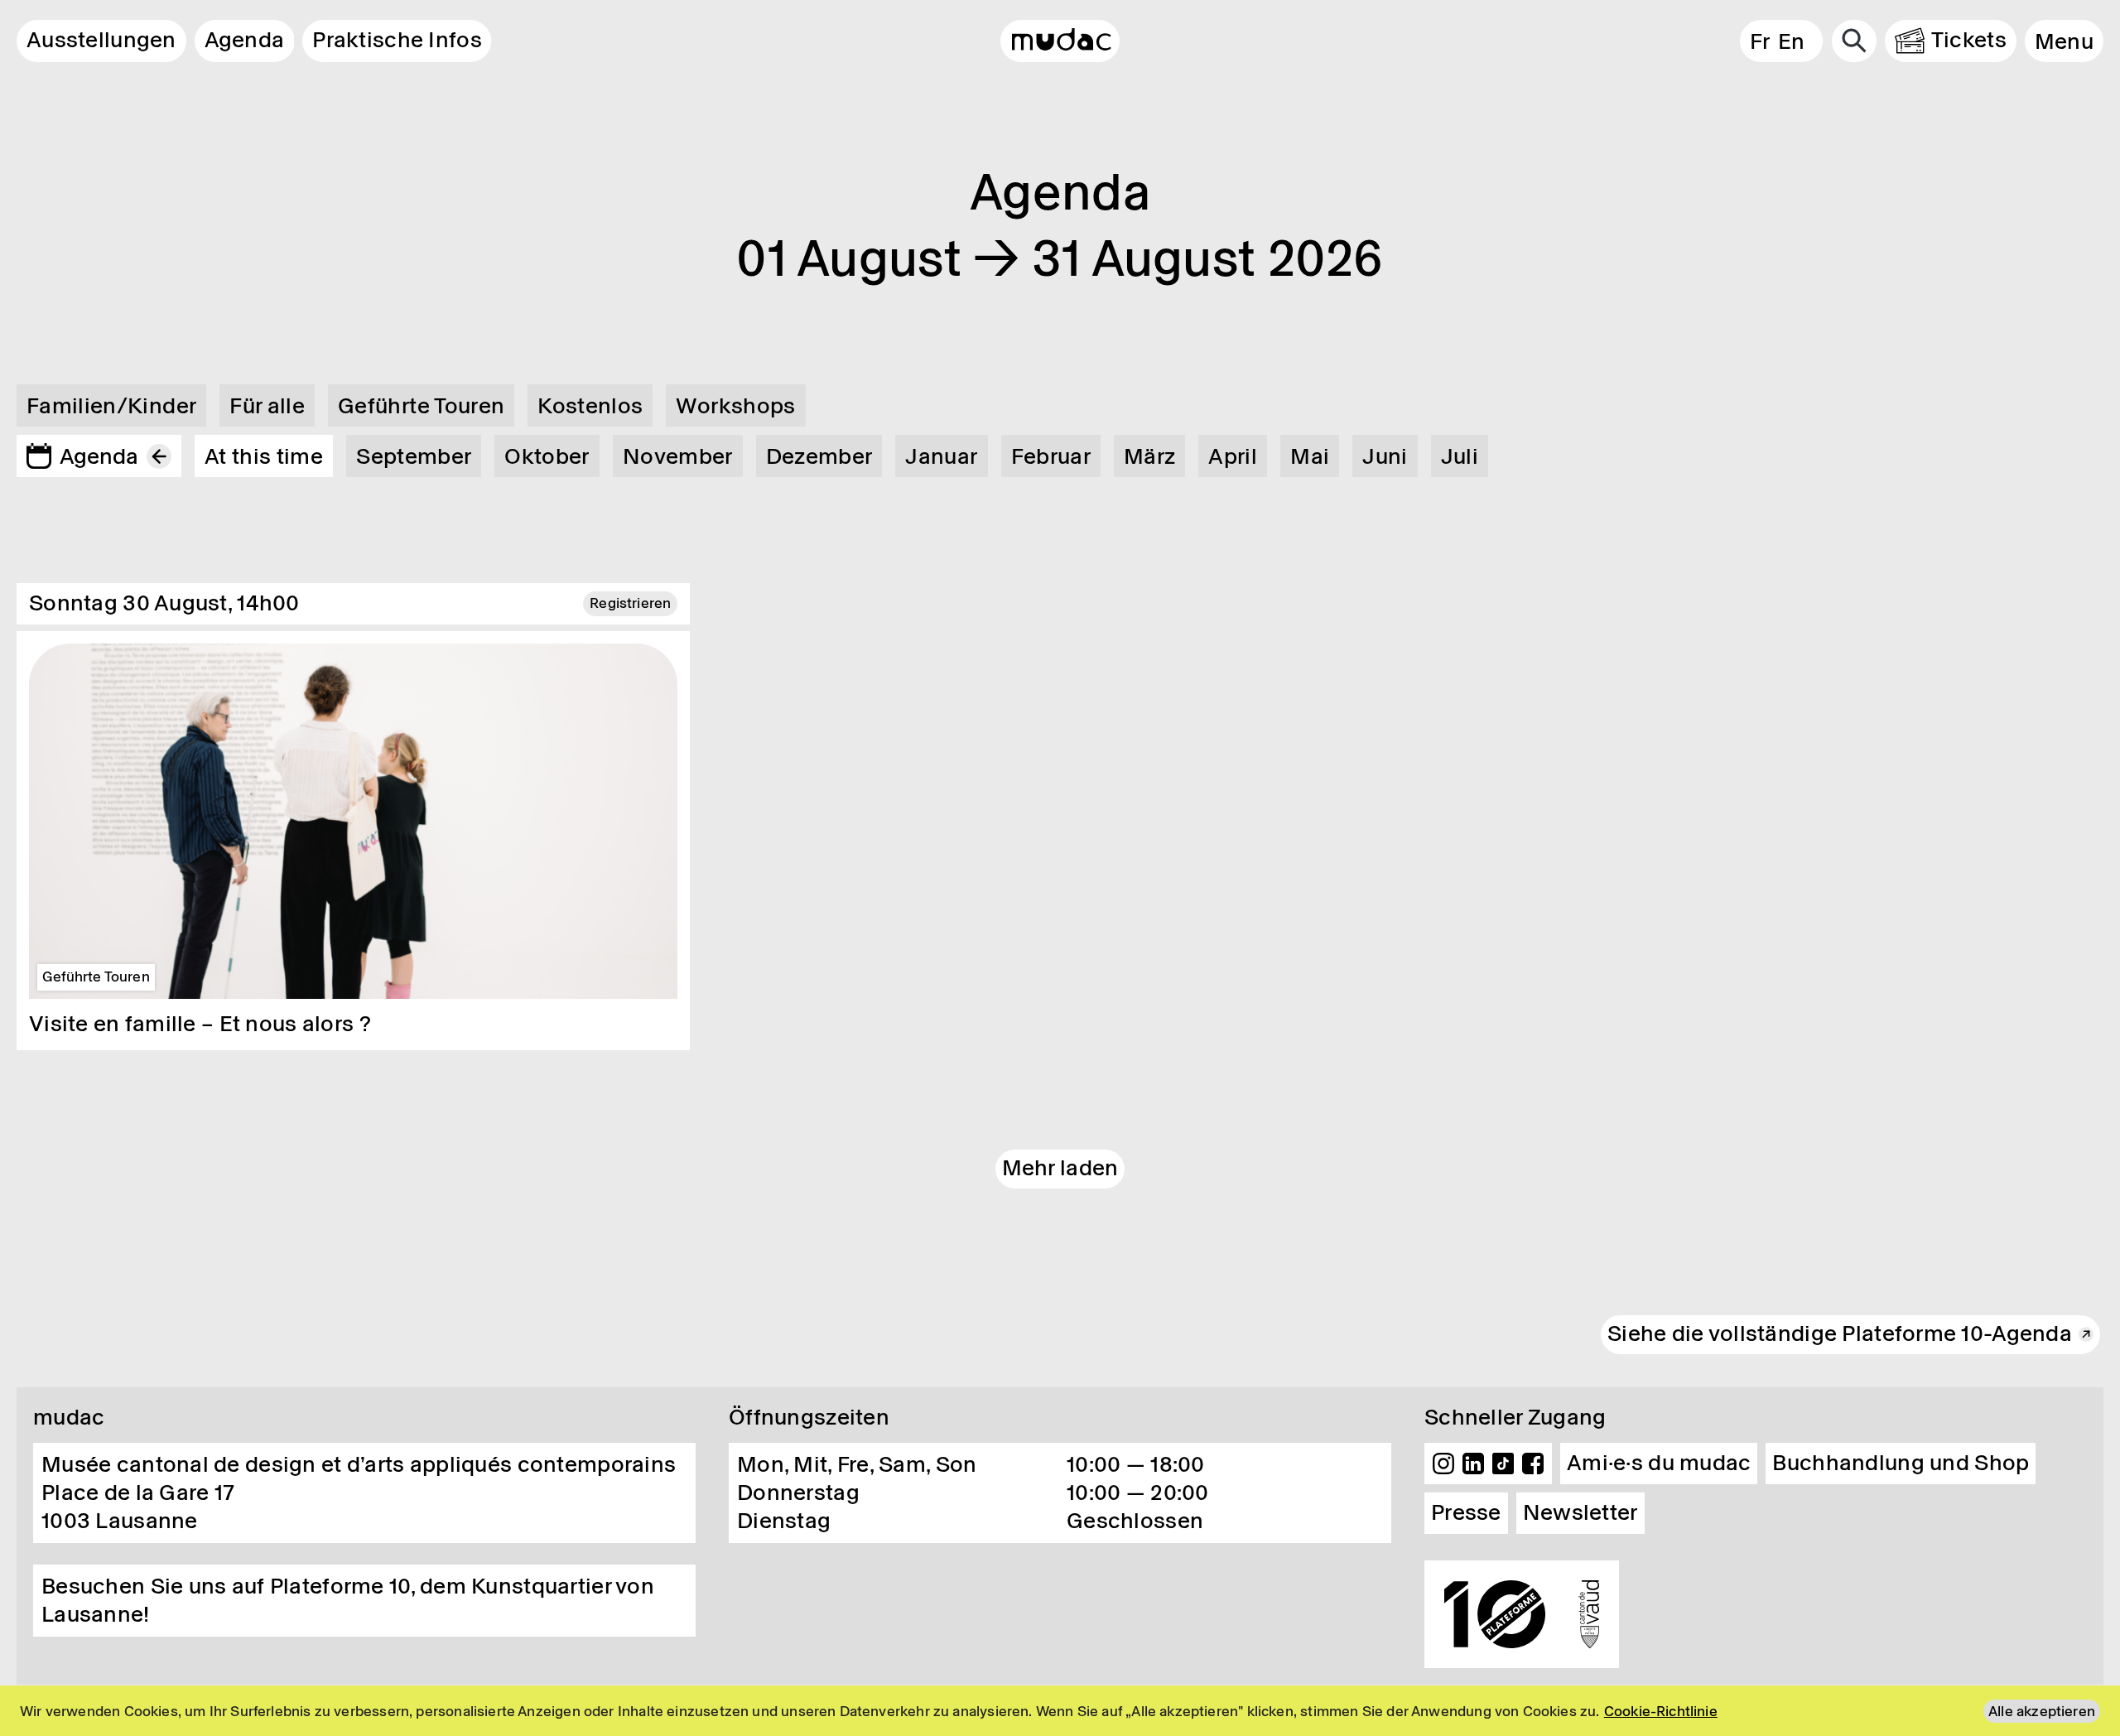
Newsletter (1580, 1512)
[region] (1060, 1711)
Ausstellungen (101, 40)
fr (1760, 41)
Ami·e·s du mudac (1659, 1463)
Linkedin (1473, 1464)
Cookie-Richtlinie (1661, 1711)
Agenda (245, 40)
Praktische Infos (397, 40)
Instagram (1443, 1464)
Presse (1466, 1512)
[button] (2064, 41)
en (1792, 41)
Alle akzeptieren (2042, 1711)
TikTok (1503, 1464)
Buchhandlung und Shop (1901, 1463)
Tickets (1969, 40)
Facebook (1533, 1464)
